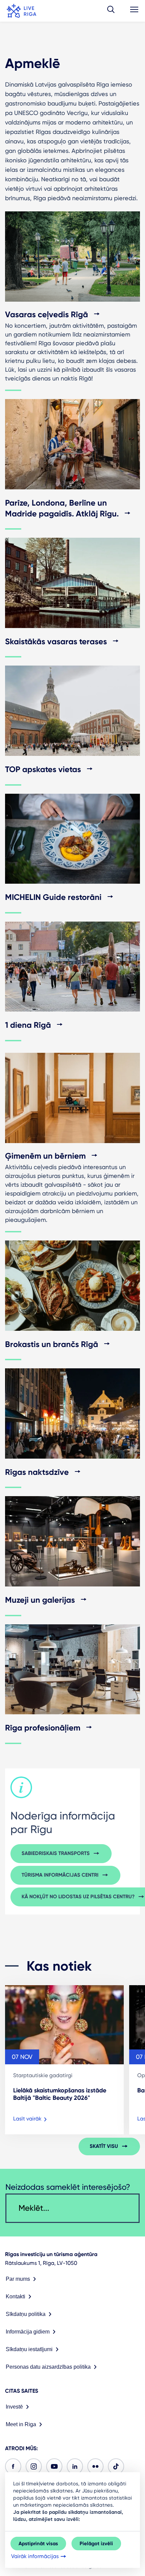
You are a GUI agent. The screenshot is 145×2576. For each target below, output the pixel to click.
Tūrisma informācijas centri (60, 1875)
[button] (111, 11)
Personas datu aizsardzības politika (48, 2367)
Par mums (18, 2279)
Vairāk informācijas (35, 2556)
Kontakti (16, 2296)
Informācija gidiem (28, 2332)
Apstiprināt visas (38, 2544)
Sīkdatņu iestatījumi (29, 2349)
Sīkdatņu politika (26, 2314)
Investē (14, 2407)
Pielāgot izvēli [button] (96, 2544)
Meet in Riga (21, 2424)
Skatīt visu (104, 2146)
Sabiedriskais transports (56, 1853)
